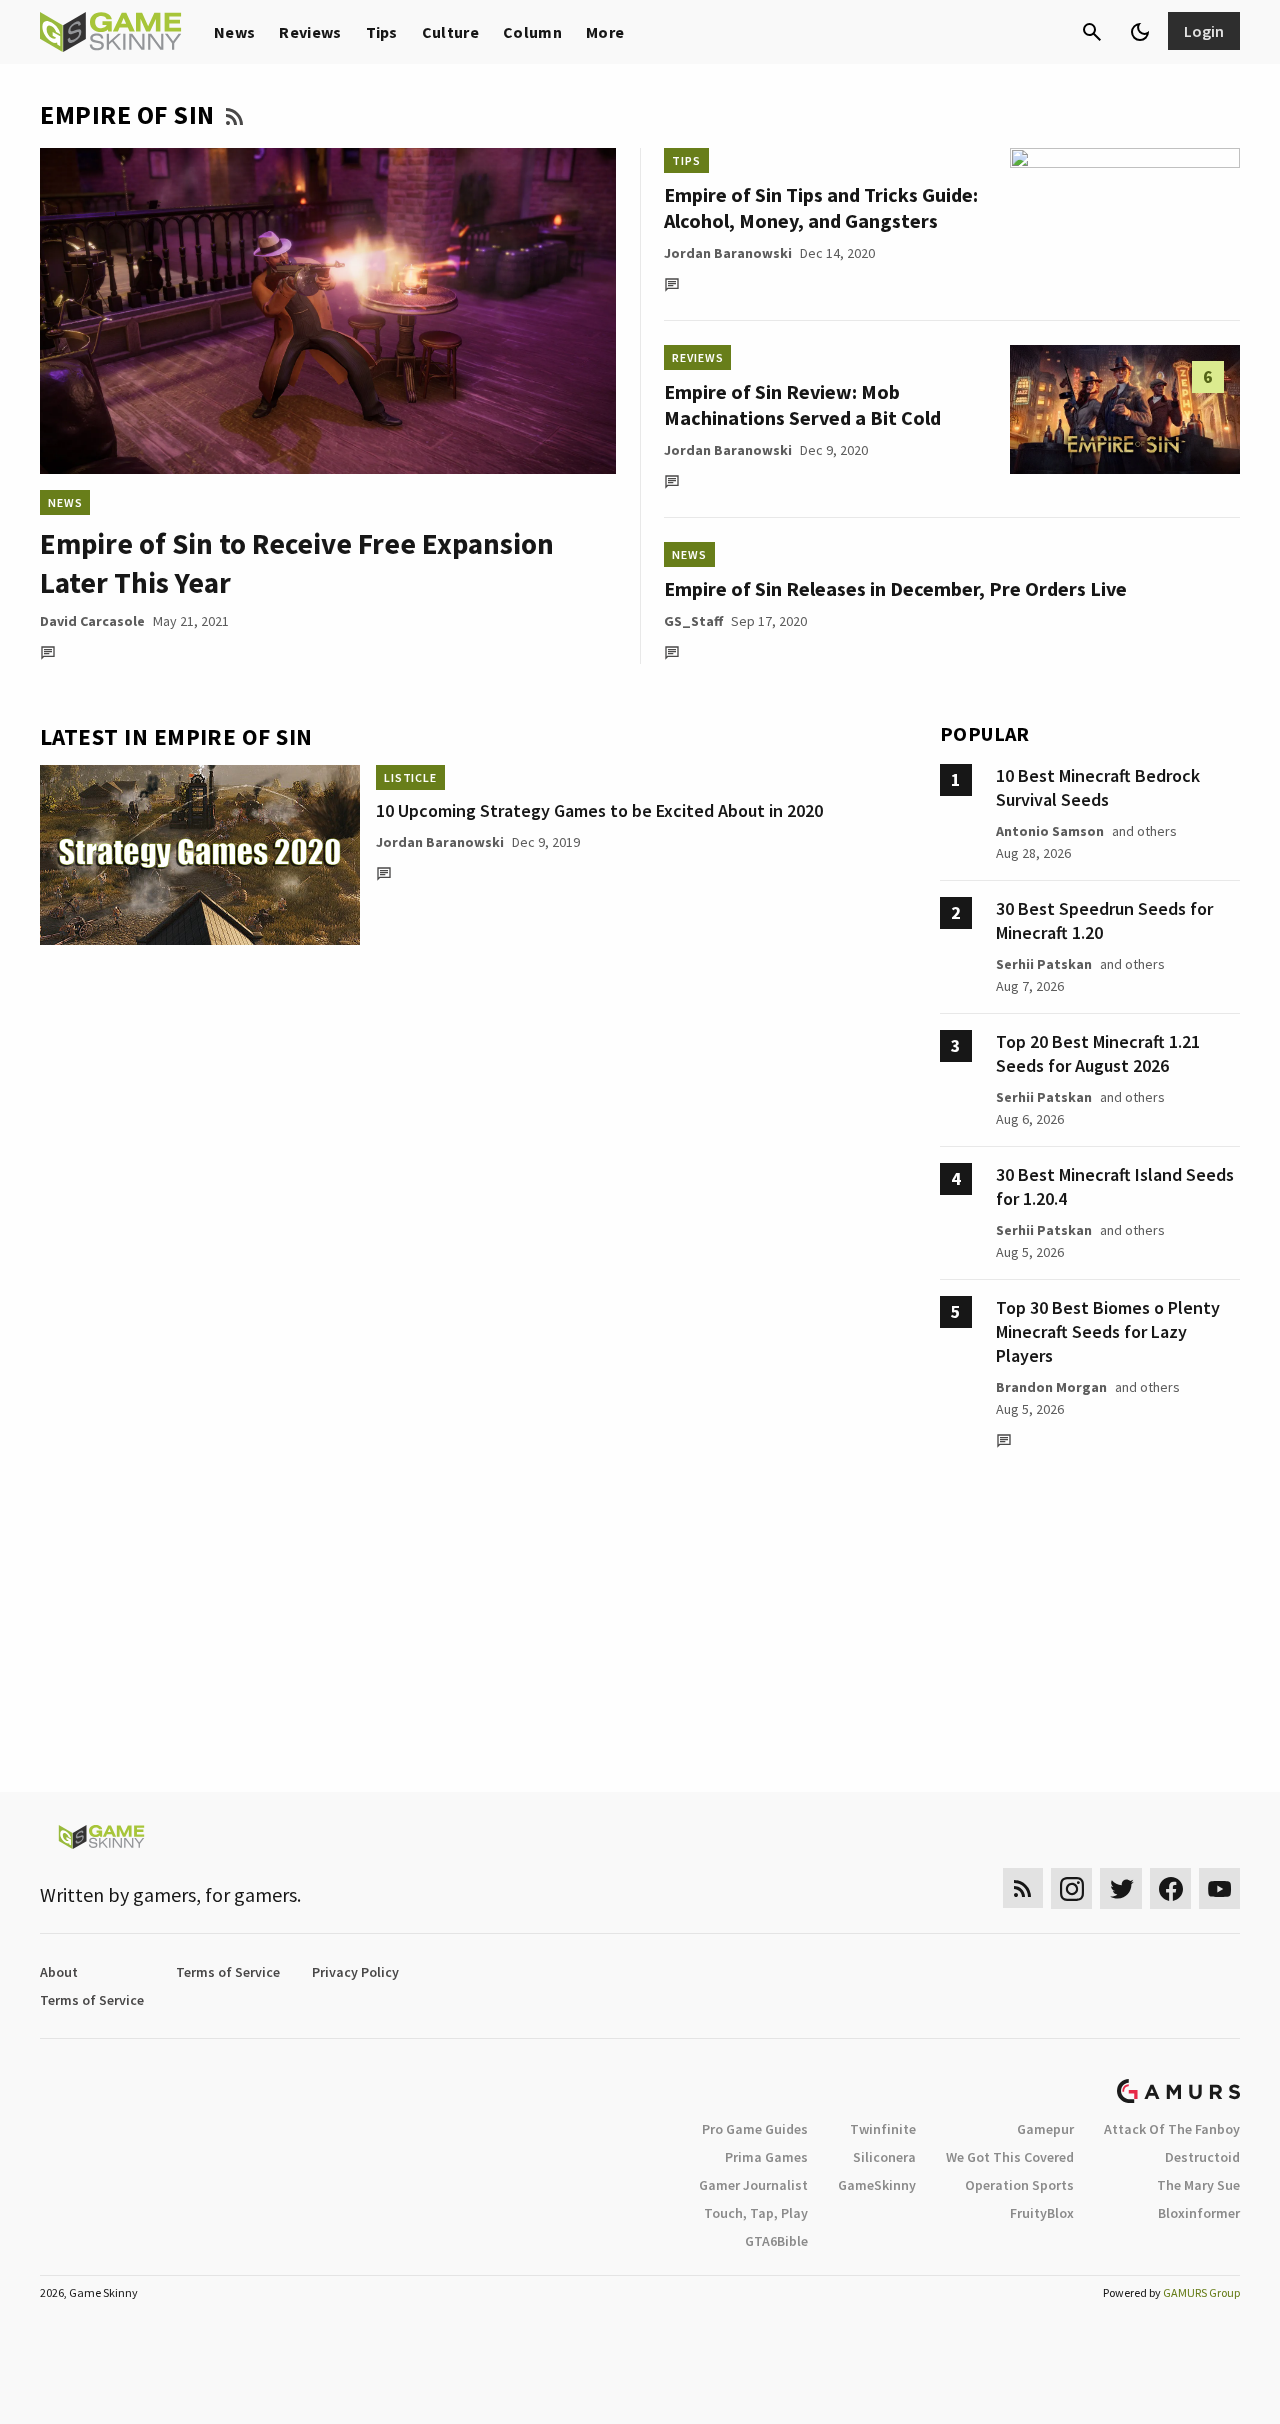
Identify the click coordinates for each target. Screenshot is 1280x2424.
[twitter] (1121, 1888)
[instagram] (1071, 1888)
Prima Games (766, 2157)
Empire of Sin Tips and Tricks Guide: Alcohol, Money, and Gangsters (821, 207)
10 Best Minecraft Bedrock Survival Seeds (1098, 787)
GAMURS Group (1201, 2292)
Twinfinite (883, 2129)
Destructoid (1202, 2157)
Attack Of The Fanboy (1172, 2129)
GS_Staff (693, 621)
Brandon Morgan (1051, 1387)
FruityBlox (1042, 2213)
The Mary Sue (1198, 2185)
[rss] (1023, 1888)
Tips (382, 32)
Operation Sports (1019, 2185)
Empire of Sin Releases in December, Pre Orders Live (895, 588)
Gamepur (1045, 2129)
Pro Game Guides (755, 2129)
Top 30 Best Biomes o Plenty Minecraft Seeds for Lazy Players (1108, 1331)
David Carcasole (92, 621)
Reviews (310, 32)
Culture (450, 32)
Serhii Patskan (1044, 964)
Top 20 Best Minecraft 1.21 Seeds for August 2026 (1098, 1053)
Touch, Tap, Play (756, 2213)
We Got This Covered (1010, 2157)
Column (532, 32)
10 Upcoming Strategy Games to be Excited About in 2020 (599, 810)
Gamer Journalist (753, 2185)
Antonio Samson (1050, 831)
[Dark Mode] (1140, 32)
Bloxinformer (1199, 2213)
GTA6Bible (776, 2241)
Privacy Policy (355, 1972)
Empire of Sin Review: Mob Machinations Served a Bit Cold (802, 404)
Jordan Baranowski (728, 253)
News (234, 32)
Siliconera (884, 2157)
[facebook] (1170, 1888)
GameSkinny (877, 2185)
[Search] (1092, 32)
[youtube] (1220, 1888)
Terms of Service (228, 1972)
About (59, 1972)
